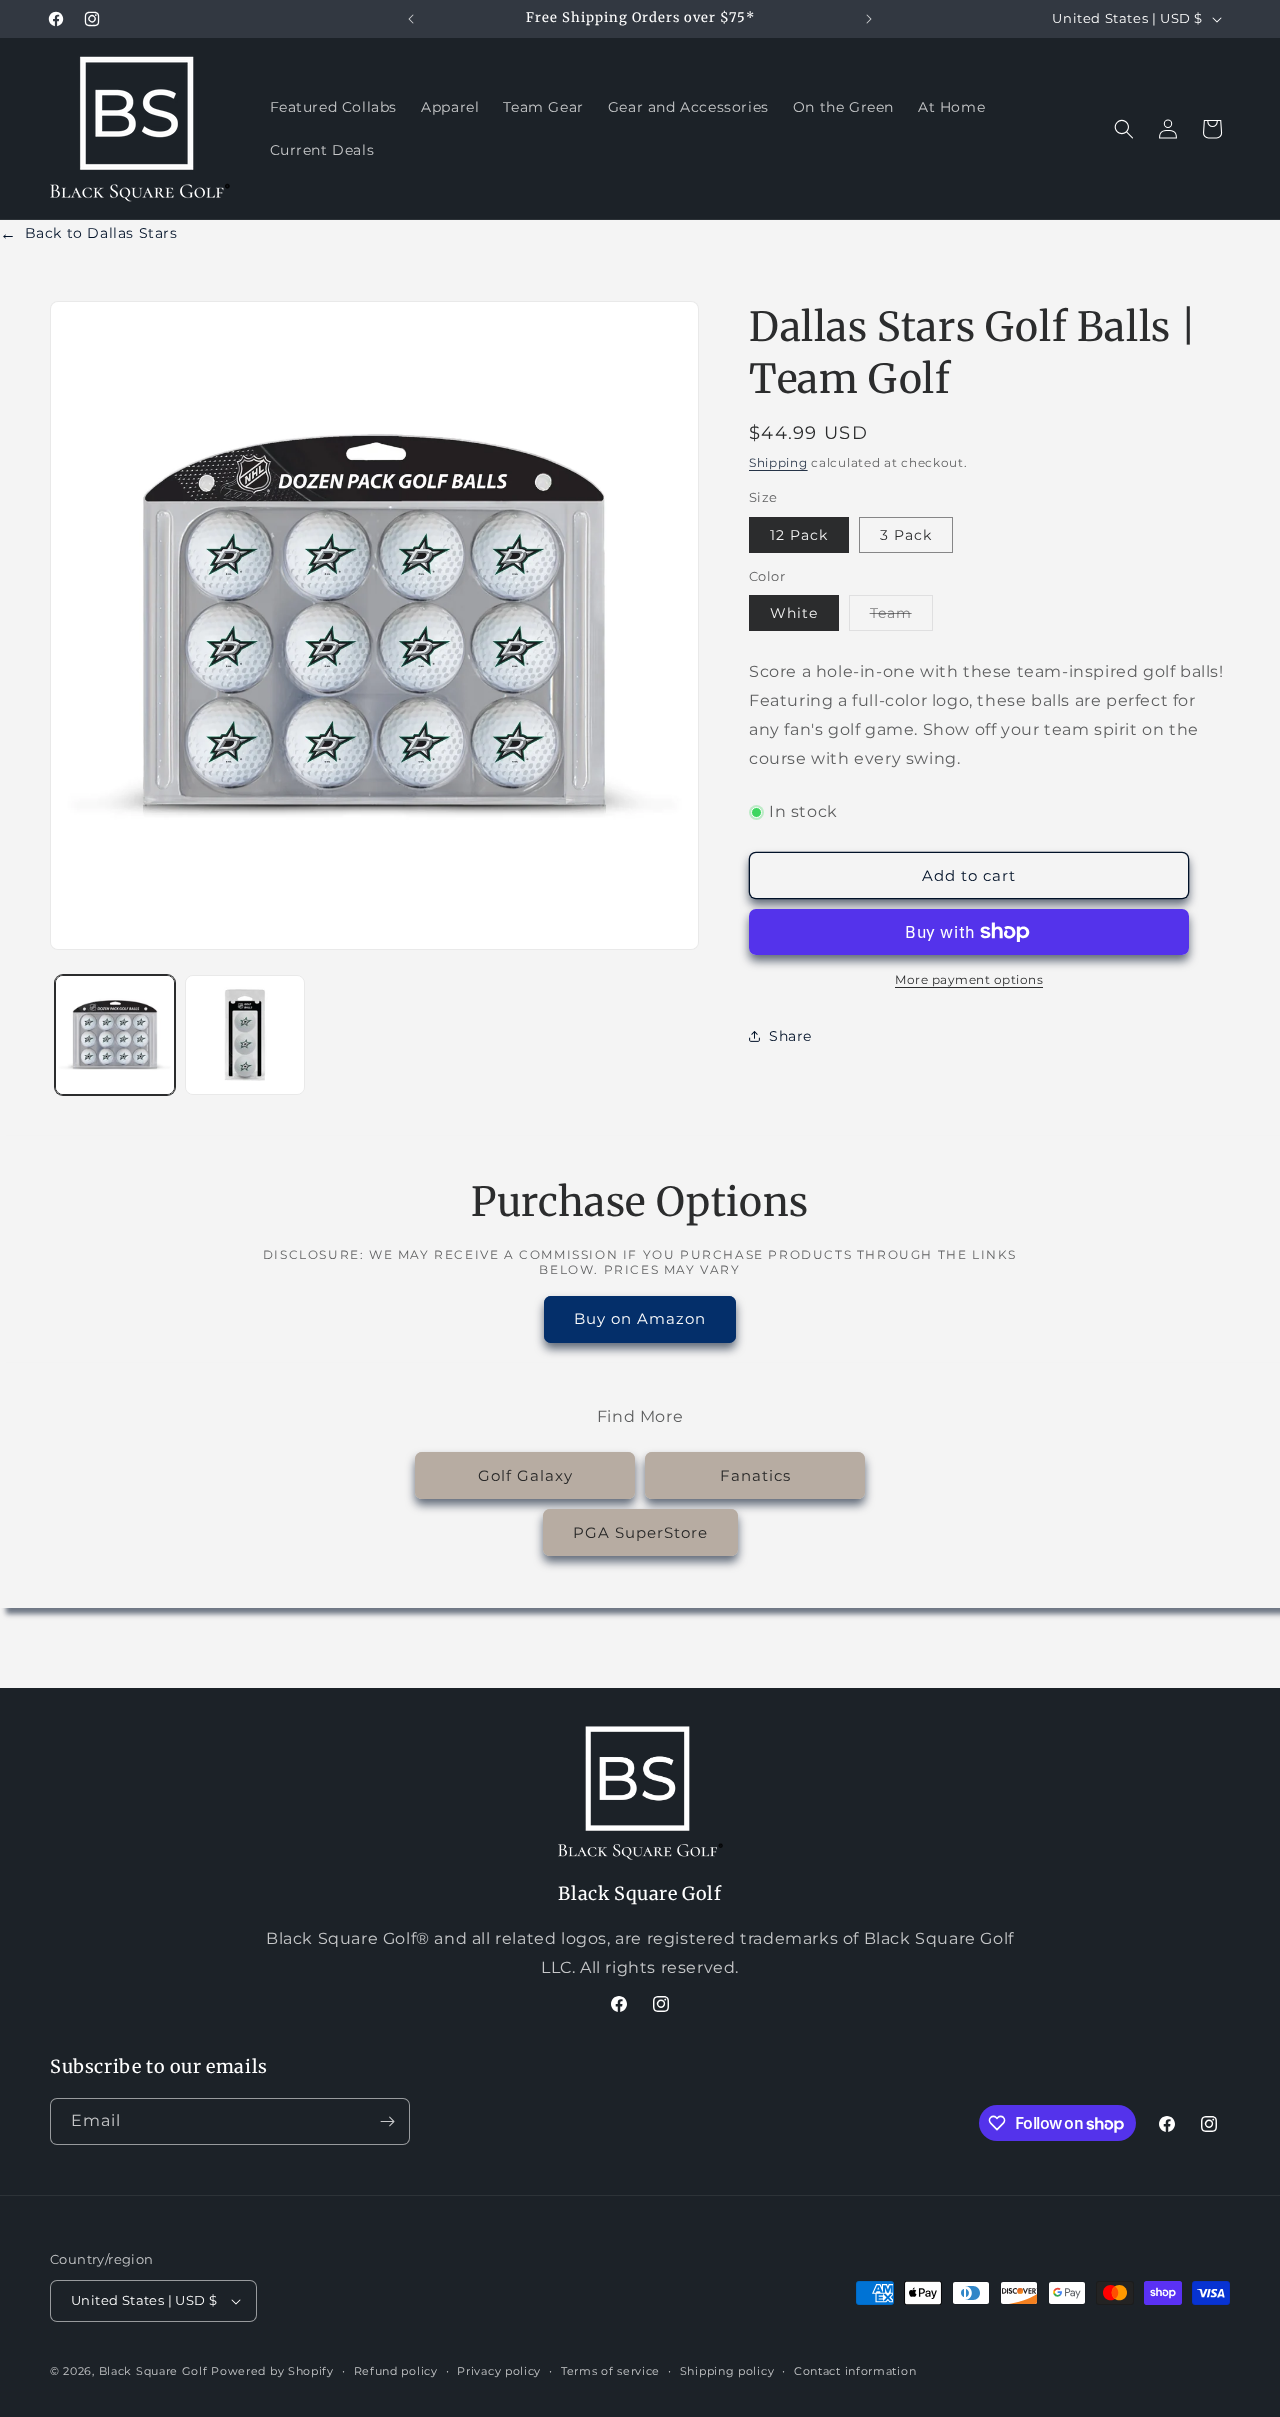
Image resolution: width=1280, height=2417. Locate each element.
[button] (1124, 129)
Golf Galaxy (525, 1475)
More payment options (969, 979)
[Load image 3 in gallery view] (245, 1035)
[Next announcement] (869, 19)
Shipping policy (727, 2370)
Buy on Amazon (640, 1319)
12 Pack (799, 535)
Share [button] (790, 1036)
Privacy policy (499, 2370)
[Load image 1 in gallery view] (115, 1035)
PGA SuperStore (640, 1532)
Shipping (778, 462)
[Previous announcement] (411, 19)
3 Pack (906, 535)
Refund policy (396, 2370)
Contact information (855, 2370)
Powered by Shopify (272, 2371)
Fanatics (755, 1475)
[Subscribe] (387, 2121)
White (794, 613)
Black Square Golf (153, 2371)
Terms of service (610, 2370)
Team (901, 617)
